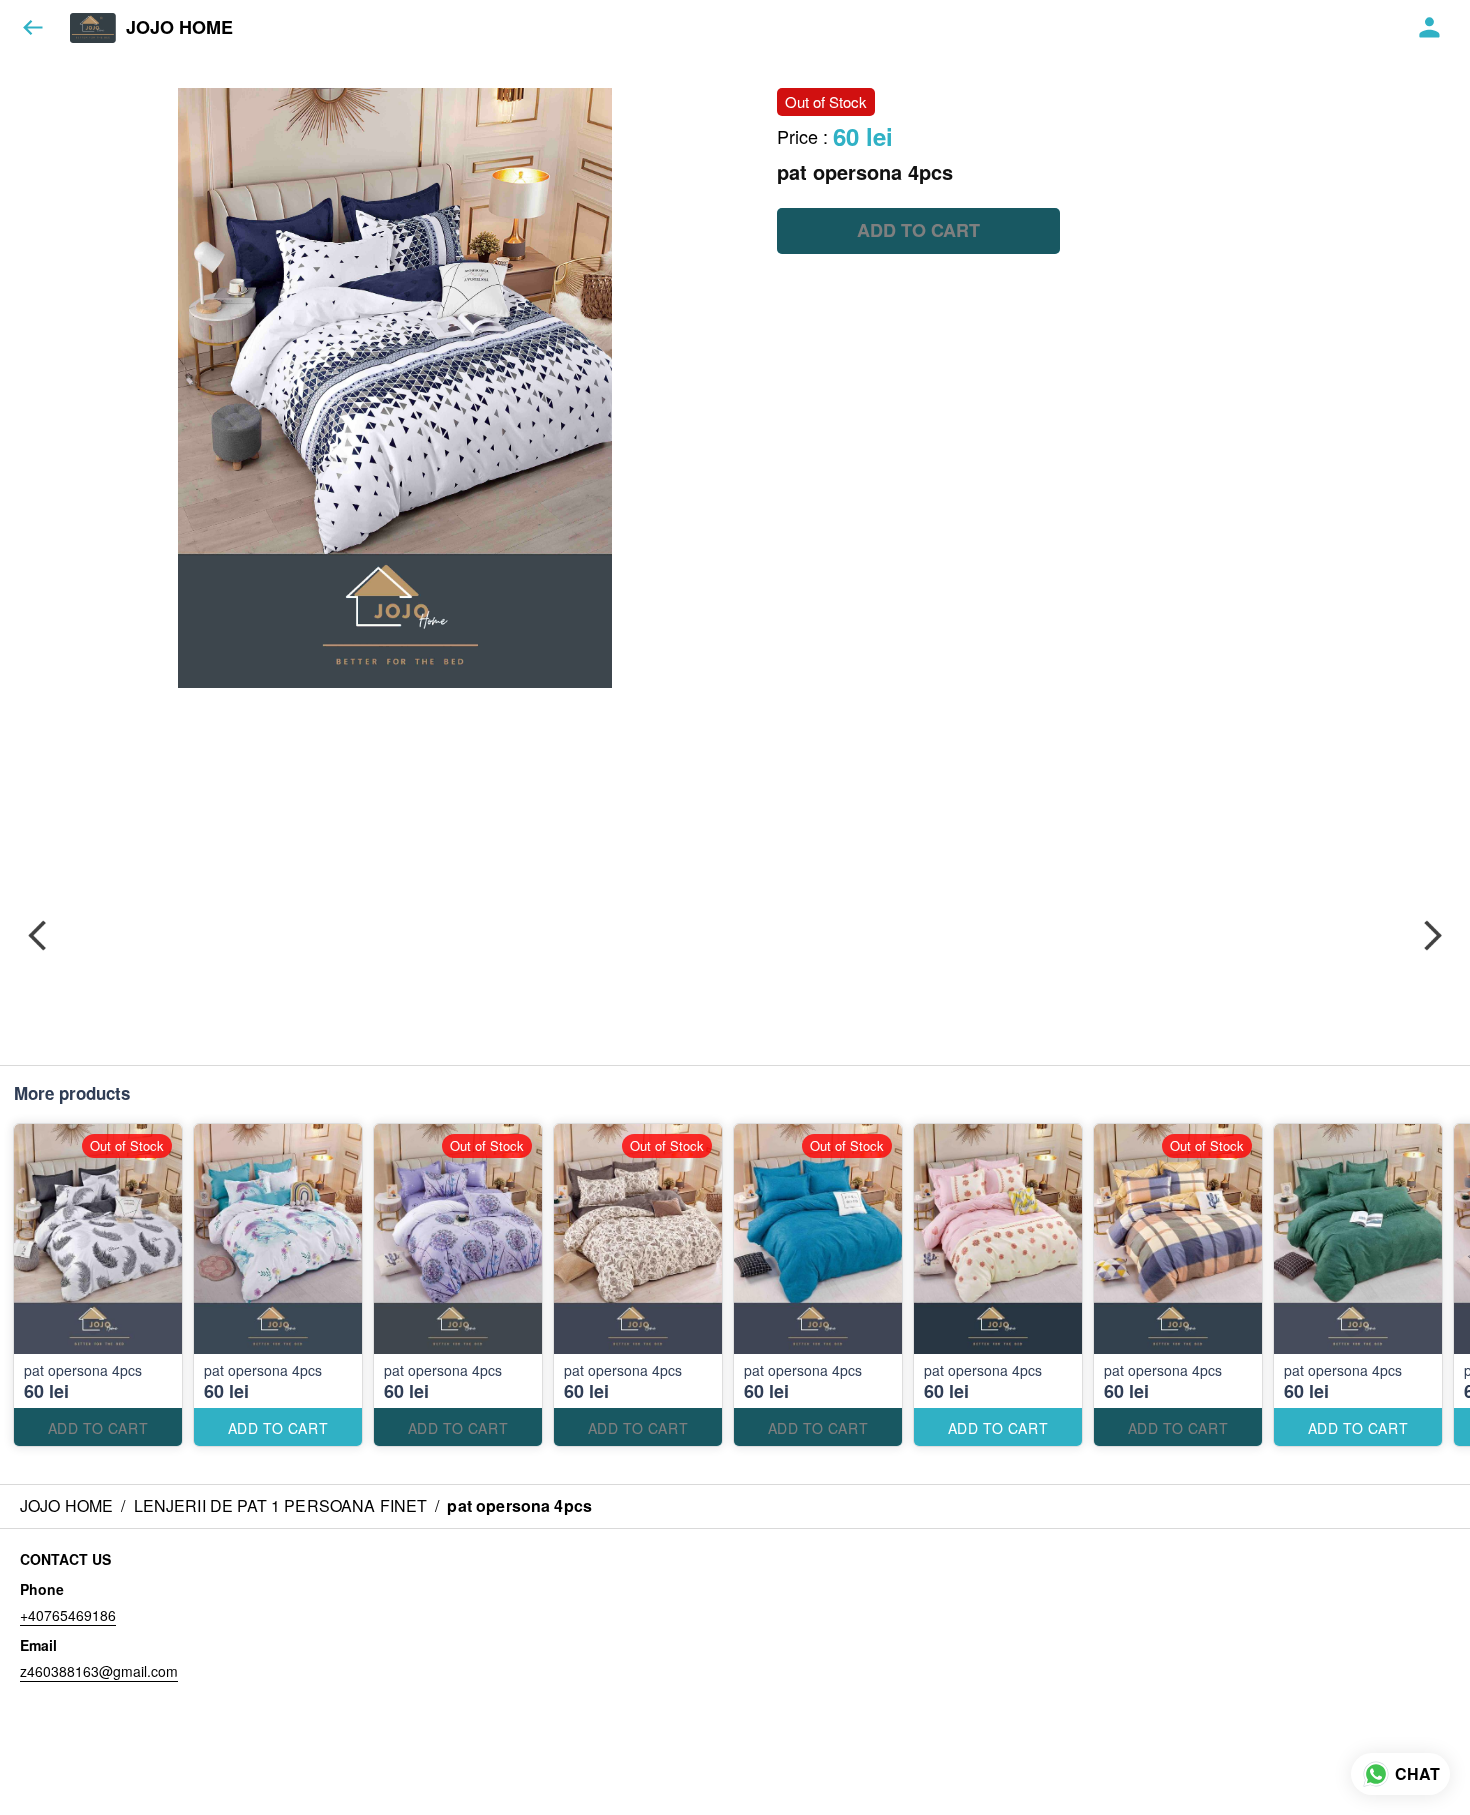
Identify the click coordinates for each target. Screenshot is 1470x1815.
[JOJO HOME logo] (93, 28)
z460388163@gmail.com (99, 1671)
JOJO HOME (179, 28)
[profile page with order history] (1430, 28)
